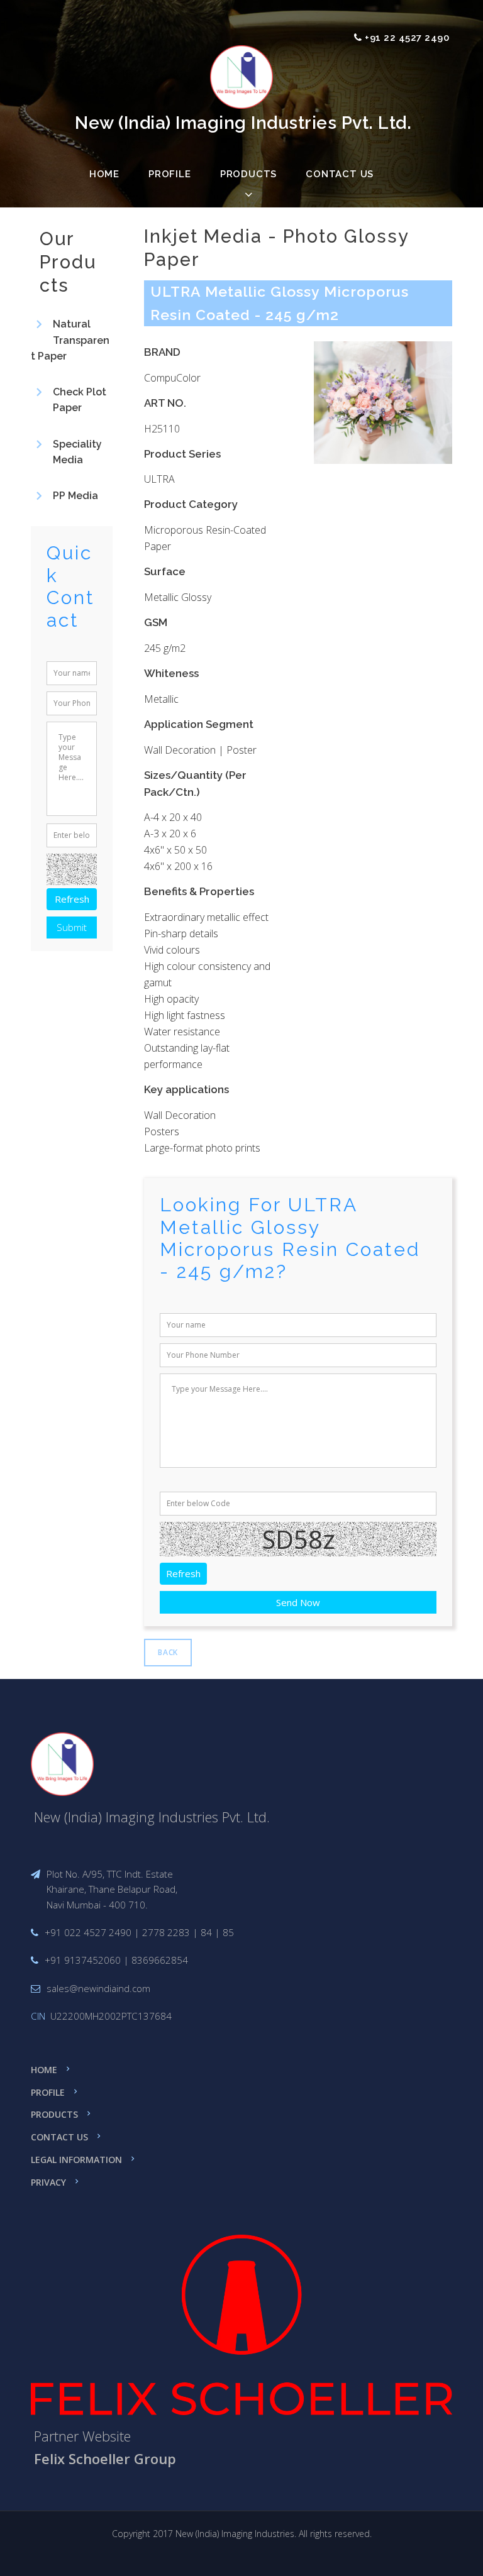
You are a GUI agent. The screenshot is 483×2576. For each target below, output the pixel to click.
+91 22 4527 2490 (407, 38)
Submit (72, 927)
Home (104, 174)
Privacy (48, 2182)
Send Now (298, 1602)
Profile (170, 174)
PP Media (75, 496)
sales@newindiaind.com (98, 1988)
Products (54, 2114)
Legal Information (76, 2160)
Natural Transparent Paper (70, 340)
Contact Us (340, 174)
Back (168, 1652)
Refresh (183, 1573)
